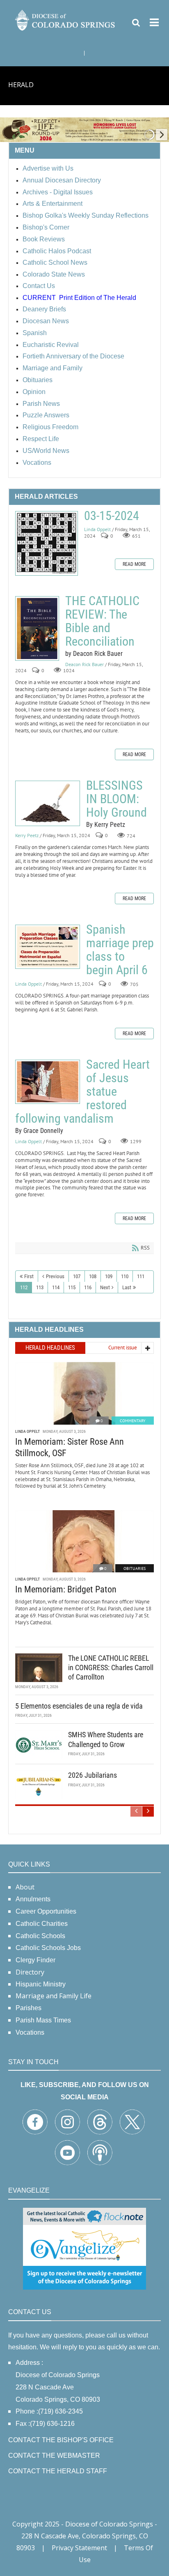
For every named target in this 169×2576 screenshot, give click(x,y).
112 (24, 1287)
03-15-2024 (47, 543)
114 (56, 1287)
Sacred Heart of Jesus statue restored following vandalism (48, 1082)
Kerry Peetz (27, 836)
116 (88, 1287)
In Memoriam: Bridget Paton (66, 1589)
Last (127, 1287)
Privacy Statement (79, 2548)
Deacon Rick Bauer (84, 664)
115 (72, 1287)
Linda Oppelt (97, 529)
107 (77, 1276)
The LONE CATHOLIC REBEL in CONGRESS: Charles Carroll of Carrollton (111, 1668)
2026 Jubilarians (92, 1775)
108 (93, 1276)
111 (141, 1276)
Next (105, 1287)
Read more (134, 564)
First (29, 1276)
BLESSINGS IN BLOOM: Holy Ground (48, 803)
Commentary (133, 1421)
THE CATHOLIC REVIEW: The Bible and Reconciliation (37, 628)
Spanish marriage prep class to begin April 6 (48, 947)
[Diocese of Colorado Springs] (66, 19)
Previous (55, 1276)
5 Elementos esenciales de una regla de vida (79, 1706)
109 (109, 1276)
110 (125, 1276)
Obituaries (135, 1568)
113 (40, 1287)
